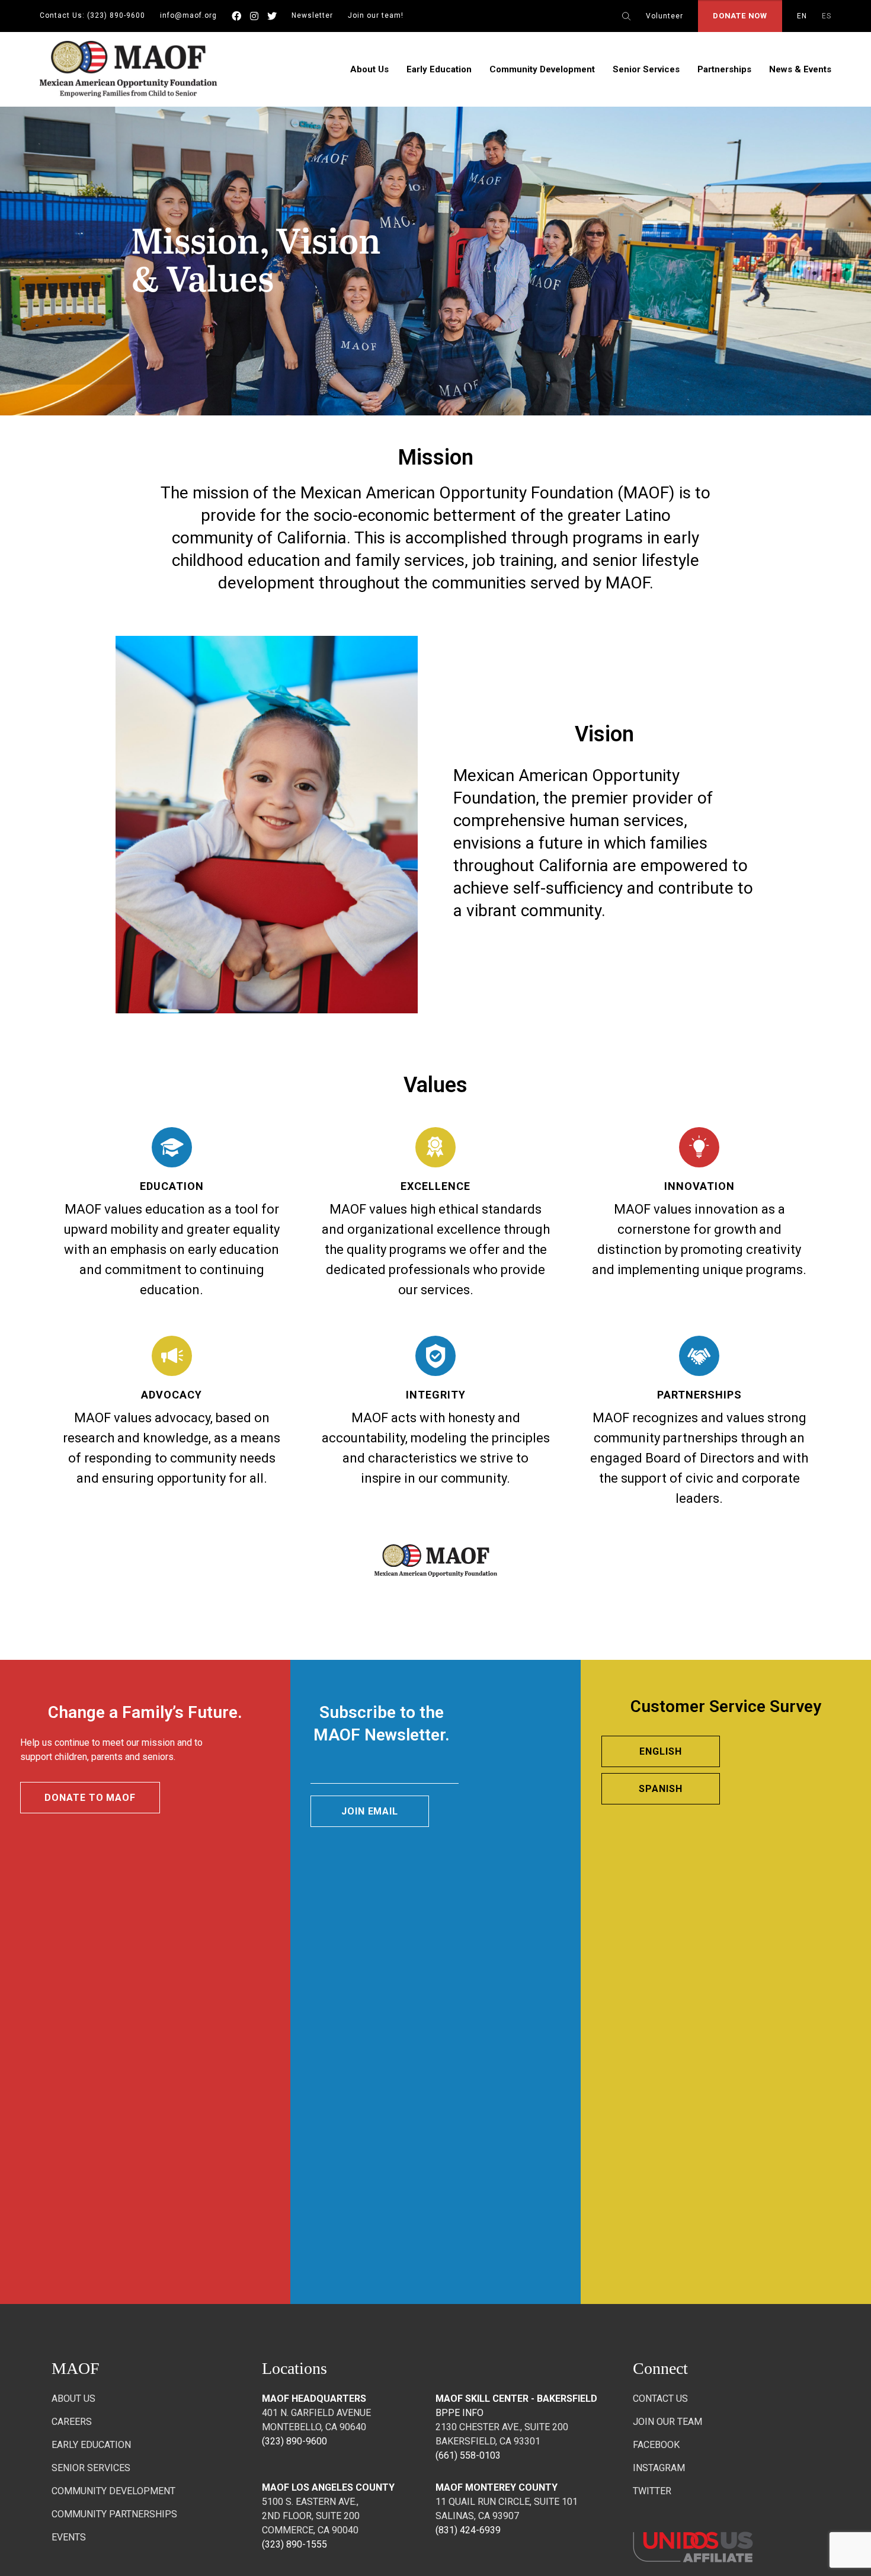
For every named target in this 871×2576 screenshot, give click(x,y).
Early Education (439, 69)
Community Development (542, 69)
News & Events (800, 69)
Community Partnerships (114, 2514)
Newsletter (312, 15)
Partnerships (724, 69)
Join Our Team (667, 2422)
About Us (369, 69)
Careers (72, 2422)
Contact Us (660, 2399)
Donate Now (740, 16)
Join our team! (376, 15)
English (661, 1751)
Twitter (652, 2491)
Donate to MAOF (90, 1798)
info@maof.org (188, 15)
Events (69, 2537)
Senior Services (646, 69)
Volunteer (665, 16)
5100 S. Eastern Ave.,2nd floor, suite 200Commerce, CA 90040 (311, 2516)
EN (802, 16)
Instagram (659, 2468)
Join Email (370, 1811)
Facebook (656, 2445)
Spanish (661, 1789)
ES (827, 16)
